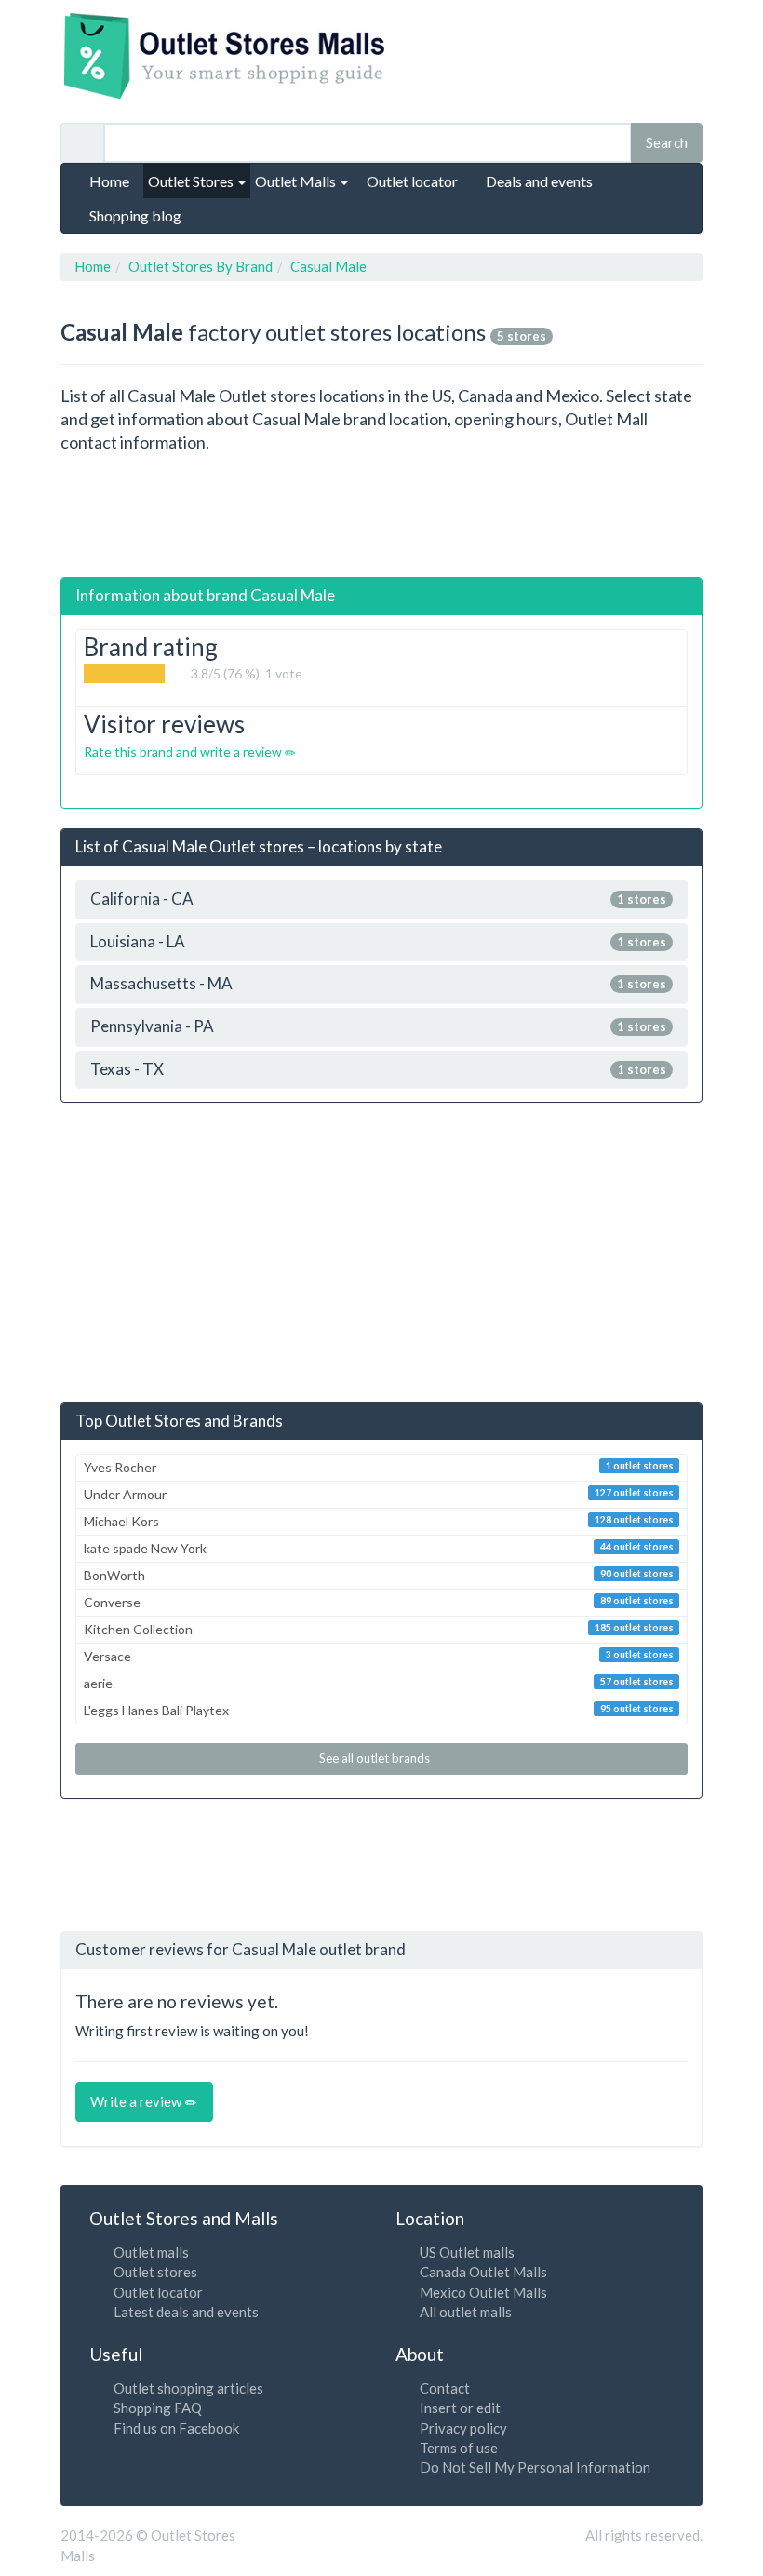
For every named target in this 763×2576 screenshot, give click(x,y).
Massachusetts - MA (378, 984)
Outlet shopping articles (188, 2388)
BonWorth (379, 1575)
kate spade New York (379, 1548)
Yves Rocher (379, 1467)
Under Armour (379, 1494)
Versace (379, 1656)
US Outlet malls (467, 2252)
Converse (379, 1602)
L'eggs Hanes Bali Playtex (379, 1710)
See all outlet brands (376, 1758)
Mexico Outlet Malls (483, 2292)
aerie (379, 1683)
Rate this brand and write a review (184, 751)
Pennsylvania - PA (378, 1027)
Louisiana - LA (378, 942)
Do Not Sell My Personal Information (535, 2467)
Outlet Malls (297, 181)
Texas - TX (378, 1070)
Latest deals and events (186, 2312)
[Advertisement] (399, 516)
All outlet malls (466, 2312)
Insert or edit (460, 2408)
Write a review (137, 2101)
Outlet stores (155, 2272)
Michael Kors (379, 1521)
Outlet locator (158, 2292)
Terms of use (459, 2448)
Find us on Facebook (176, 2428)
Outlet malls (151, 2252)
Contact (445, 2388)
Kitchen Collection (379, 1629)
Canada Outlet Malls (483, 2272)
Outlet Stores (192, 181)
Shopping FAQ (158, 2408)
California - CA (378, 899)
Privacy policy (463, 2428)
